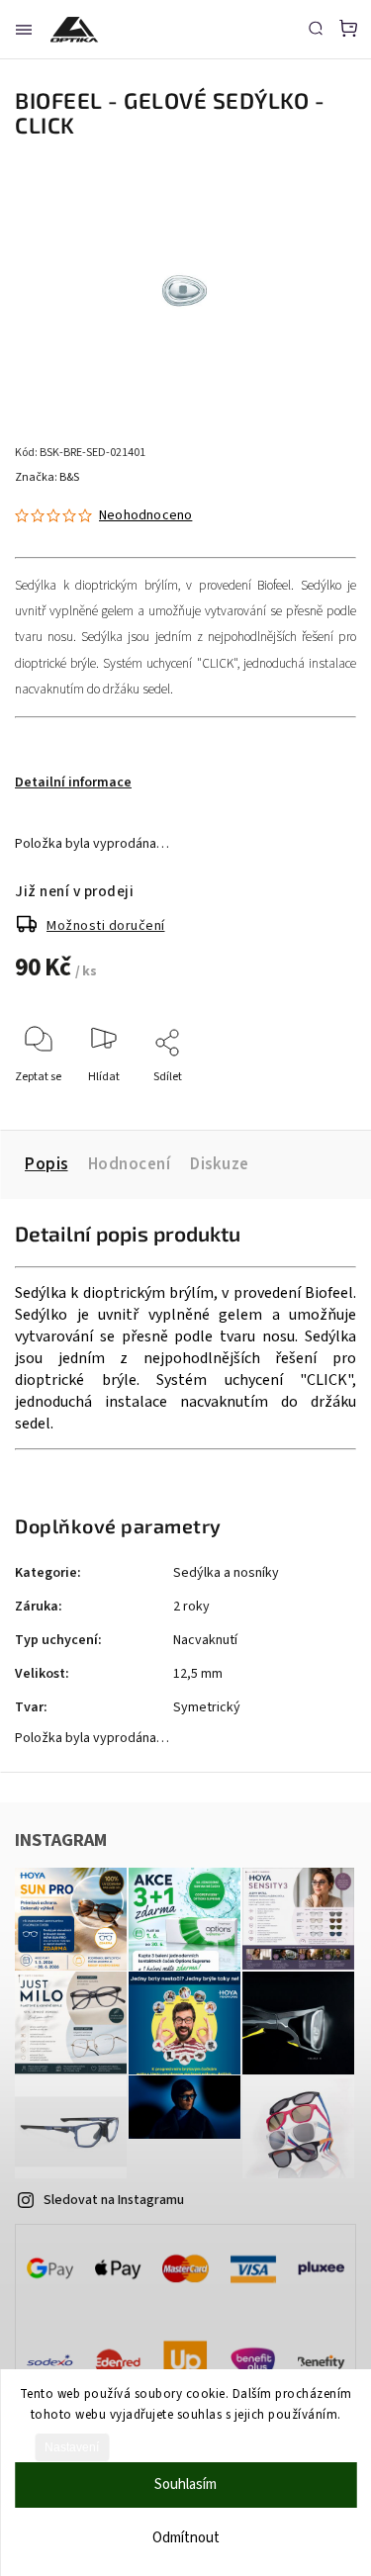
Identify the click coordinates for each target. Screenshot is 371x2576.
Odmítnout (186, 2538)
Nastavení (72, 2447)
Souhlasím (185, 2484)
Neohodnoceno (145, 515)
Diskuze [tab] (220, 1164)
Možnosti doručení (106, 926)
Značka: (47, 477)
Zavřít (310, 1104)
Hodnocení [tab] (130, 1164)
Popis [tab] (46, 1164)
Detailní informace (73, 782)
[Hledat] (316, 28)
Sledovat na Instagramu (114, 2200)
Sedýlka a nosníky (226, 1573)
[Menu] (24, 30)
